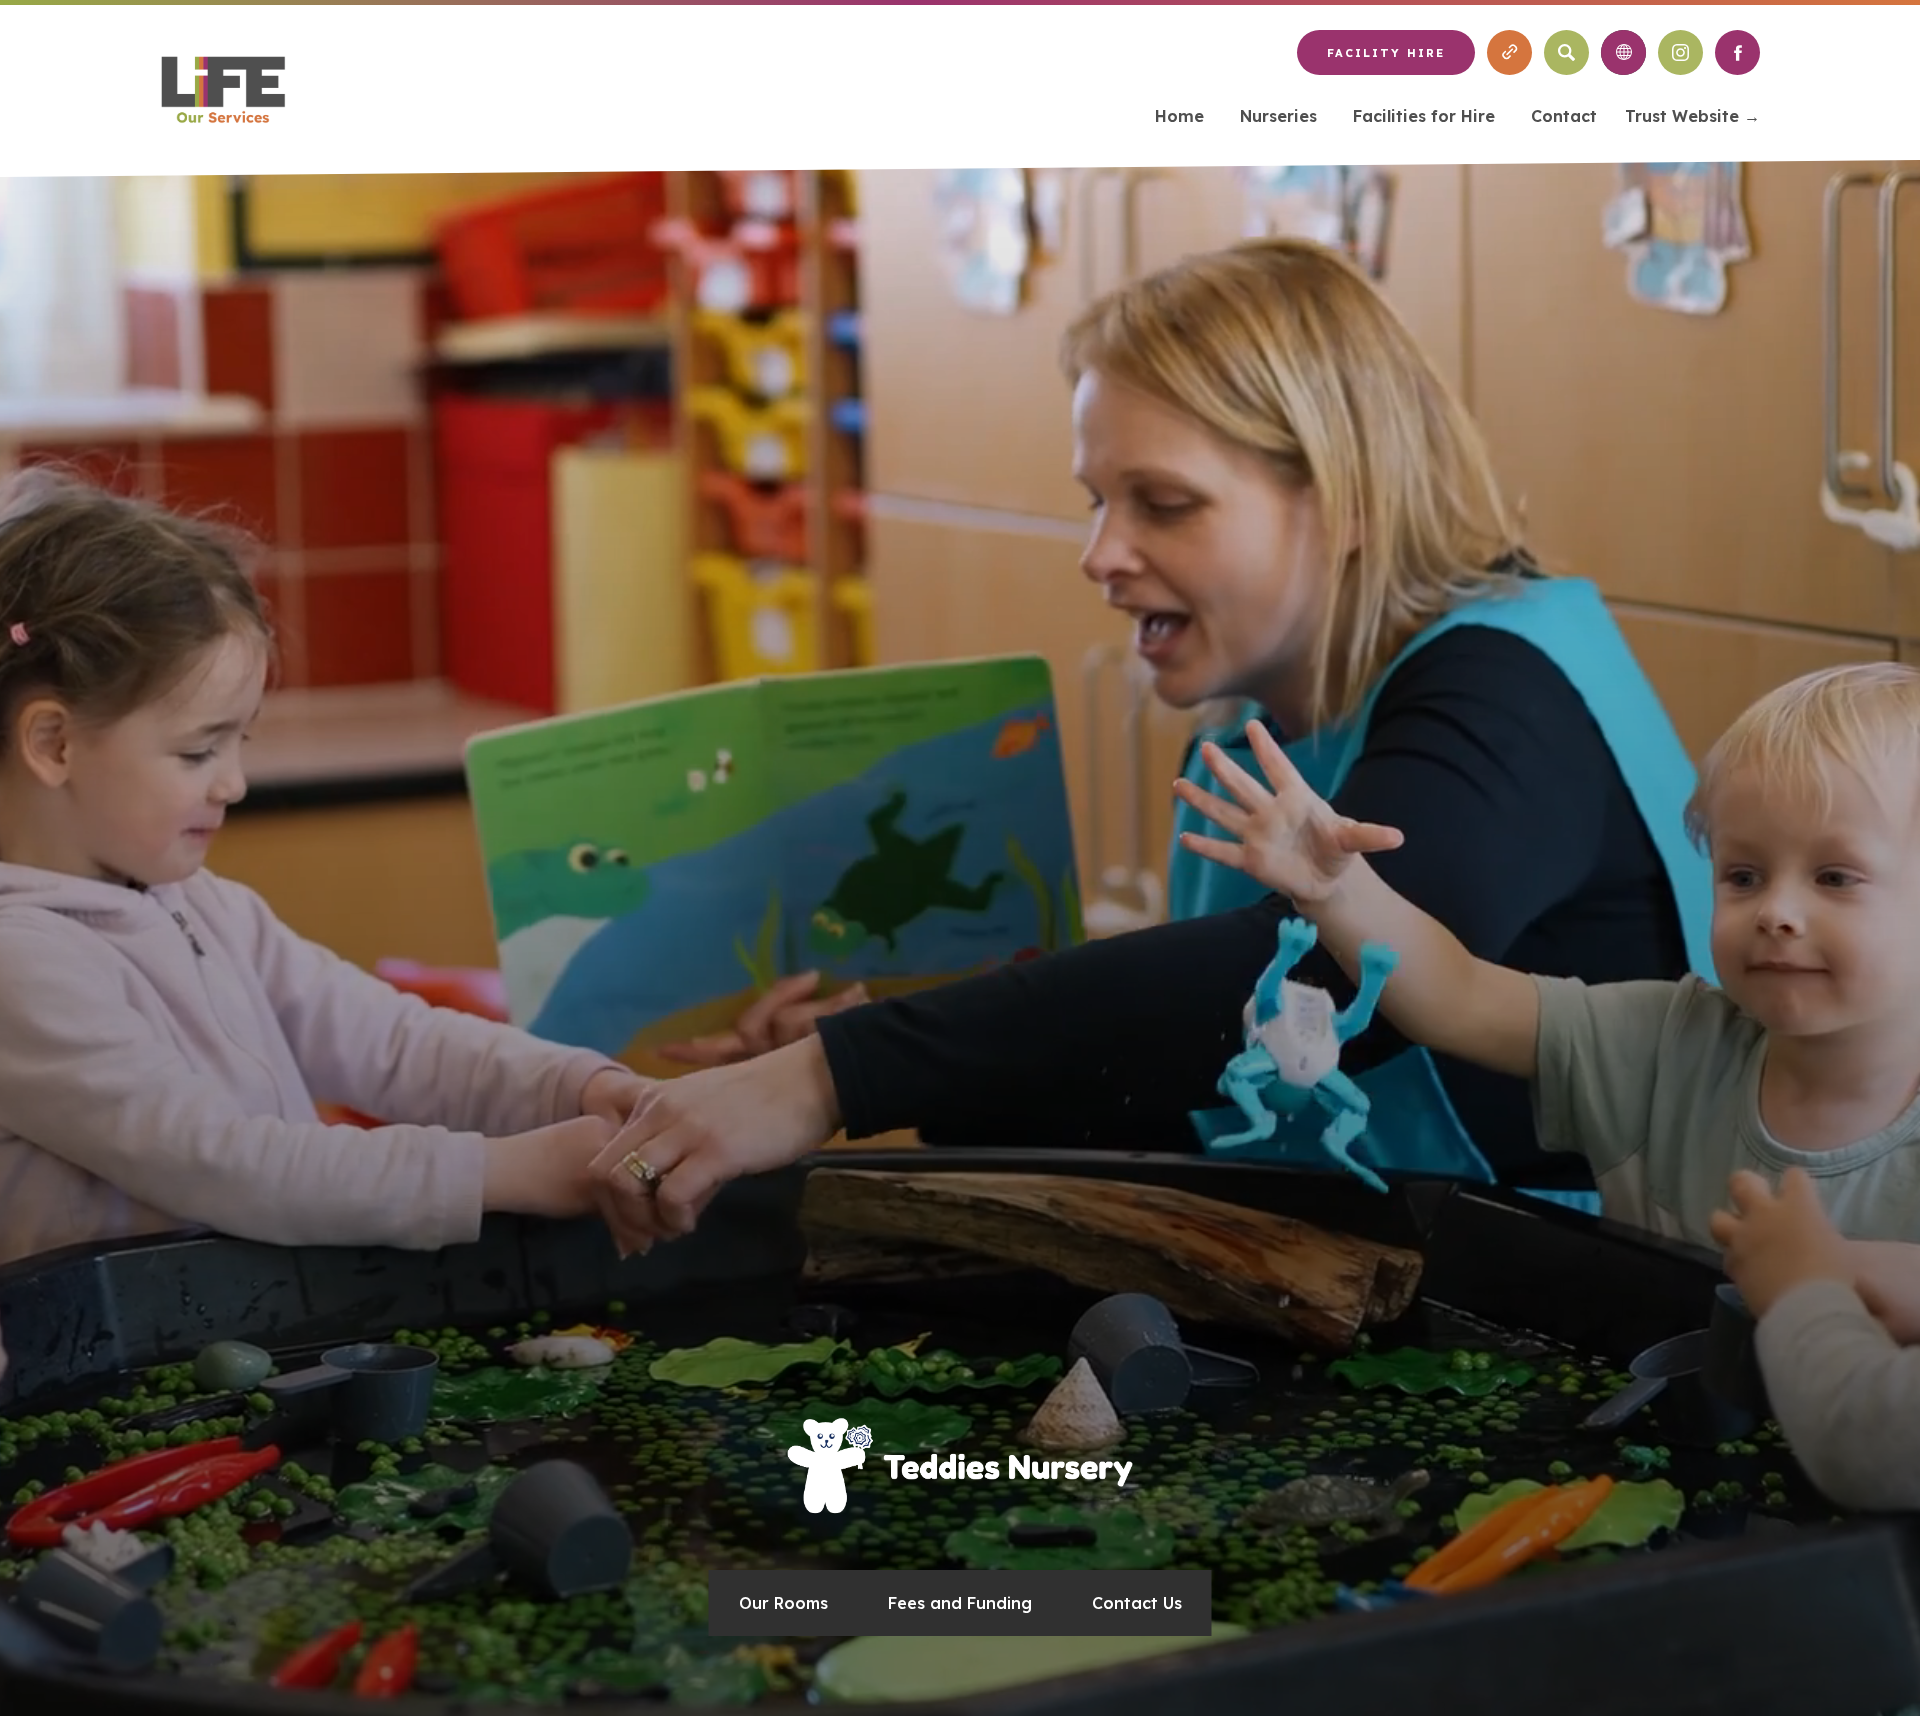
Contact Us (1137, 1603)
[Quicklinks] (1509, 52)
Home (1179, 116)
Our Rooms (783, 1603)
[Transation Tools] (1623, 52)
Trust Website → (1692, 119)
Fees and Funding (960, 1603)
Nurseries (1278, 116)
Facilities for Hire (1424, 116)
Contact (1564, 116)
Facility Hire (1386, 53)
